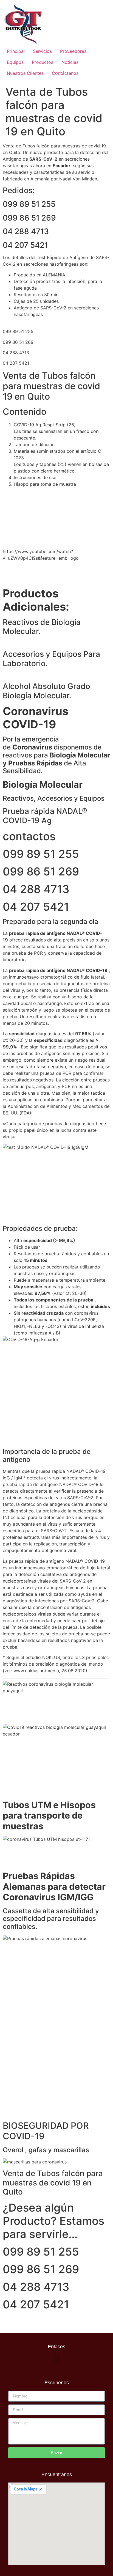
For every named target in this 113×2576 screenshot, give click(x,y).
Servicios (42, 51)
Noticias (70, 62)
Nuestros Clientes (25, 73)
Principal (16, 51)
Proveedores (73, 51)
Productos (43, 62)
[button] (56, 2359)
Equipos (15, 62)
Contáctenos (65, 73)
